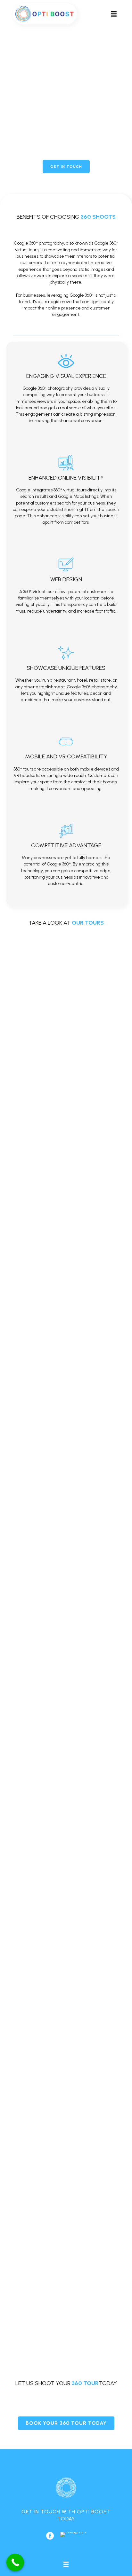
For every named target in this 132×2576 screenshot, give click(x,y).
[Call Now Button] (15, 2562)
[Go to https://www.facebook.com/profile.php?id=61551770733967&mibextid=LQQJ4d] (50, 2536)
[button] (66, 167)
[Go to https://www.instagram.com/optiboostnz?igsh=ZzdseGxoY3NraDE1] (73, 2534)
